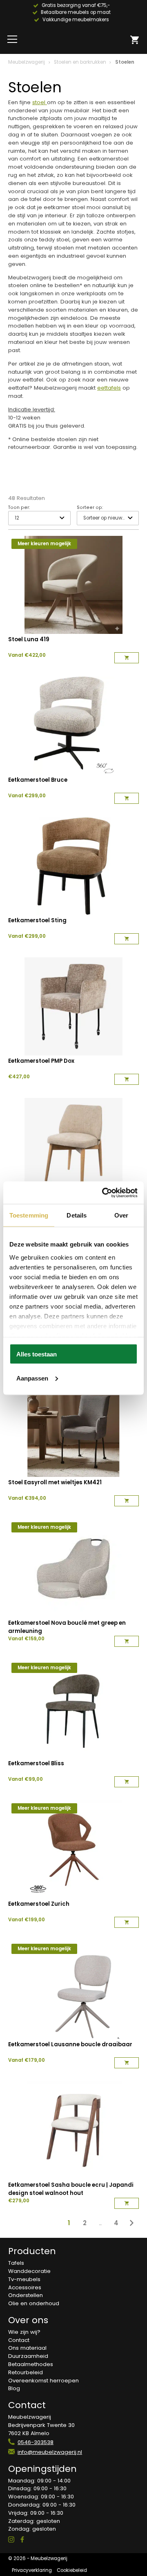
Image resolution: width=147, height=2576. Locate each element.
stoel (40, 102)
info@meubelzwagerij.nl (50, 2452)
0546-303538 (36, 2442)
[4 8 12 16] (39, 518)
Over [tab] (121, 1215)
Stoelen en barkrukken (80, 62)
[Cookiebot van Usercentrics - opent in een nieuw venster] (104, 1193)
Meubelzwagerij (27, 62)
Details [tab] (77, 1215)
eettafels (109, 388)
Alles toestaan (37, 1354)
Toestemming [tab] (29, 1215)
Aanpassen (32, 1378)
